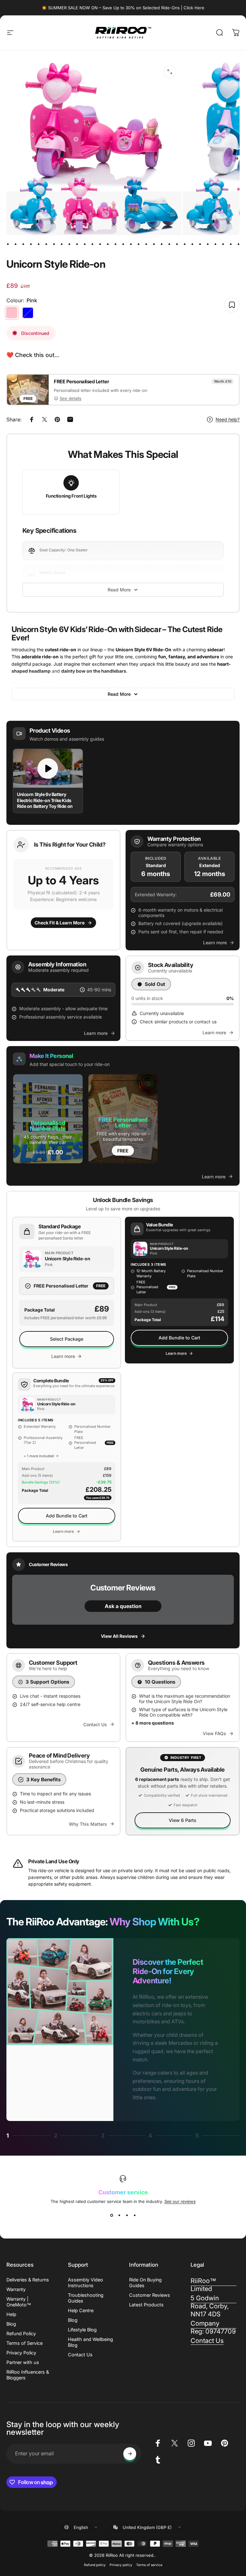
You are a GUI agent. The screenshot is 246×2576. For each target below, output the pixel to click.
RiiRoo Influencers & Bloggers (28, 2375)
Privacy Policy (21, 2353)
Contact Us (80, 2355)
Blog (11, 2324)
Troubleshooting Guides (86, 2298)
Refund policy (95, 2565)
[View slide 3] (127, 2215)
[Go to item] (8, 244)
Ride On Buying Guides (145, 2283)
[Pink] (12, 313)
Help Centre (81, 2310)
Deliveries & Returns (28, 2280)
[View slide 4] (135, 2215)
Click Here (194, 8)
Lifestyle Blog (82, 2330)
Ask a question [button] (123, 1606)
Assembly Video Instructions (86, 2283)
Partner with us (23, 2362)
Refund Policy (21, 2333)
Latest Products (146, 2305)
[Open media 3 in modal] (170, 72)
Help (11, 2314)
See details (70, 398)
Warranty (16, 2289)
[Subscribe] (130, 2454)
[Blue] (28, 313)
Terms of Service (25, 2343)
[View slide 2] (119, 2215)
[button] (63, 890)
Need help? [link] (228, 419)
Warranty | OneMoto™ (19, 2302)
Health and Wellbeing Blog (90, 2342)
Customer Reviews (150, 2295)
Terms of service (149, 2565)
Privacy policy (121, 2565)
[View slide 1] (111, 2215)
